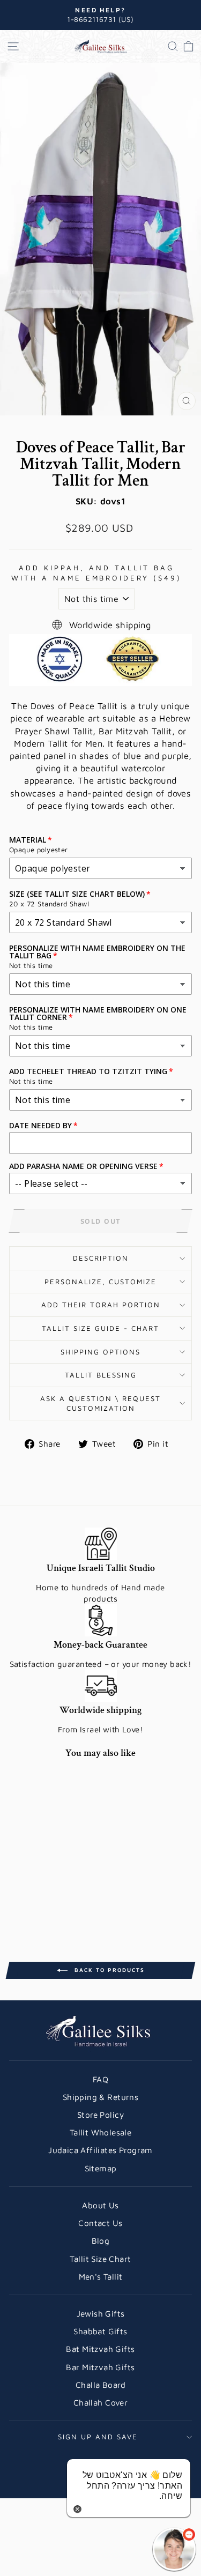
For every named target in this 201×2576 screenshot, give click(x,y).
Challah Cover (100, 2402)
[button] (174, 2549)
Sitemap (101, 2168)
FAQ (100, 2079)
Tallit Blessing (101, 1375)
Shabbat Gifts (100, 2331)
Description (101, 1258)
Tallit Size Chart (100, 2259)
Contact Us (100, 2223)
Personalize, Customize (100, 1282)
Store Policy (100, 2115)
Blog (101, 2240)
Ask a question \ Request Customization (100, 1404)
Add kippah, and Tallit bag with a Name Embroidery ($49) (96, 573)
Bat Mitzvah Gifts (100, 2349)
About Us (100, 2205)
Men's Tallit (101, 2276)
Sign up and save (98, 2437)
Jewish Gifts (101, 2313)
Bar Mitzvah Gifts (100, 2367)
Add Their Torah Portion (101, 1305)
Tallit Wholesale (101, 2132)
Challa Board (100, 2385)
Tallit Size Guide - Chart (100, 1328)
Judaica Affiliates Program (100, 2150)
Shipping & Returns (100, 2097)
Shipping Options (100, 1352)
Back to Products (108, 1970)
